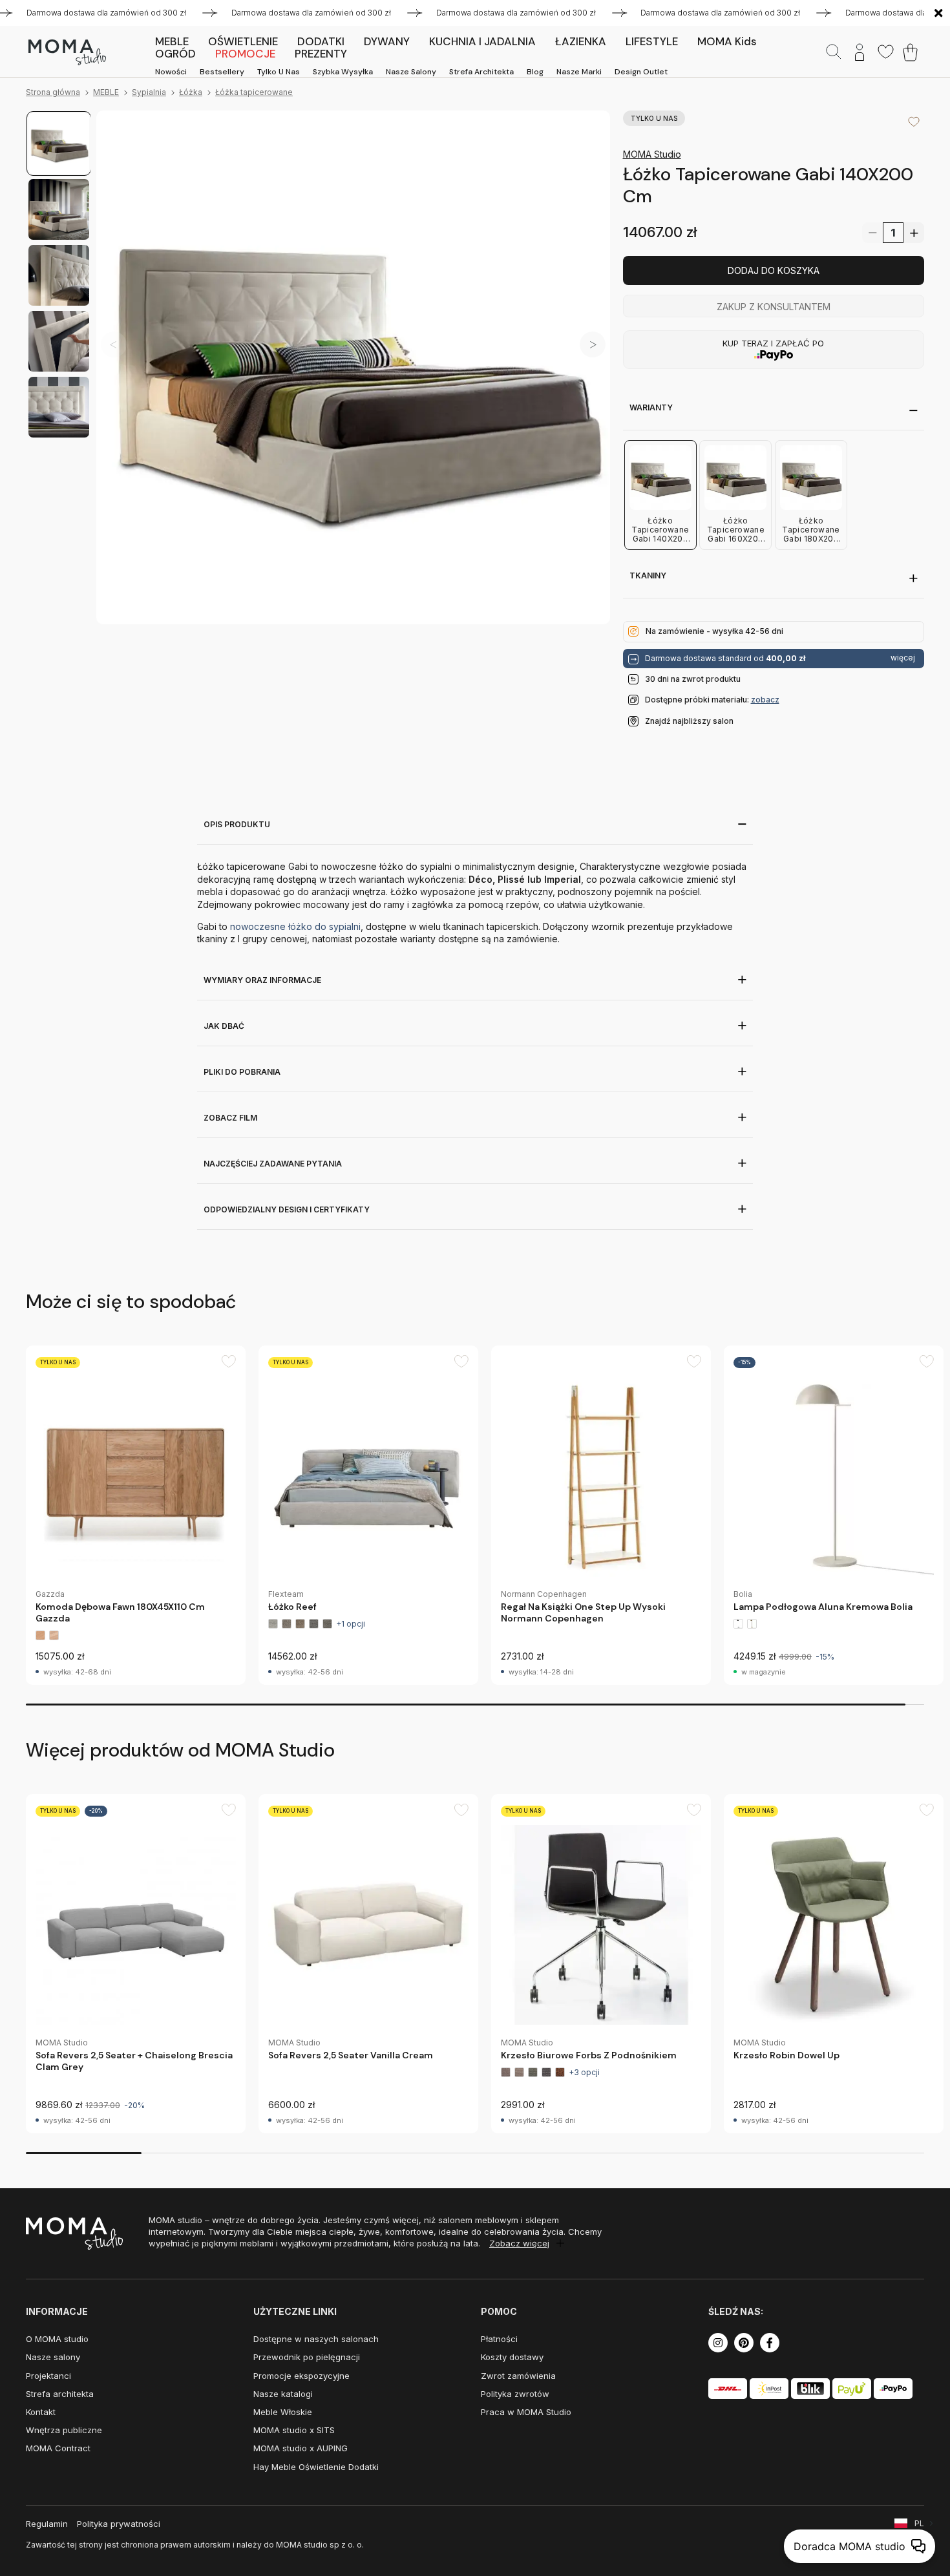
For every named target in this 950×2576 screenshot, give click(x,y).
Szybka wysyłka (343, 72)
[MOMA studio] (67, 52)
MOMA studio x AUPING (301, 2448)
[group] (136, 1515)
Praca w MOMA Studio (526, 2412)
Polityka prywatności (119, 2524)
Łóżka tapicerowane (254, 92)
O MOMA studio (57, 2339)
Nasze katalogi (283, 2394)
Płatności (499, 2339)
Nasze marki (579, 72)
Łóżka (191, 92)
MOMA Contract (58, 2448)
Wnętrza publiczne (64, 2430)
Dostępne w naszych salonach (316, 2339)
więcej (903, 658)
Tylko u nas (279, 72)
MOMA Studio (652, 154)
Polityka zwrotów (515, 2394)
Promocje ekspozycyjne (301, 2376)
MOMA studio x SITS (294, 2430)
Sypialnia (149, 92)
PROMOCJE (245, 54)
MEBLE (106, 92)
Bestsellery (222, 72)
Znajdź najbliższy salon (689, 721)
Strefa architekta (481, 72)
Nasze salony (411, 72)
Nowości (171, 72)
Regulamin (47, 2524)
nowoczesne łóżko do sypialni (295, 926)
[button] (593, 345)
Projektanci (48, 2376)
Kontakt (41, 2412)
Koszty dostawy (512, 2357)
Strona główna (53, 92)
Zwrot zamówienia (518, 2376)
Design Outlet (641, 72)
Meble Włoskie (283, 2412)
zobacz (765, 700)
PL (919, 2523)
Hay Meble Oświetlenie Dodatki (316, 2467)
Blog (535, 72)
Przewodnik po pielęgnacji (307, 2357)
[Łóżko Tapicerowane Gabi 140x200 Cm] (353, 367)
